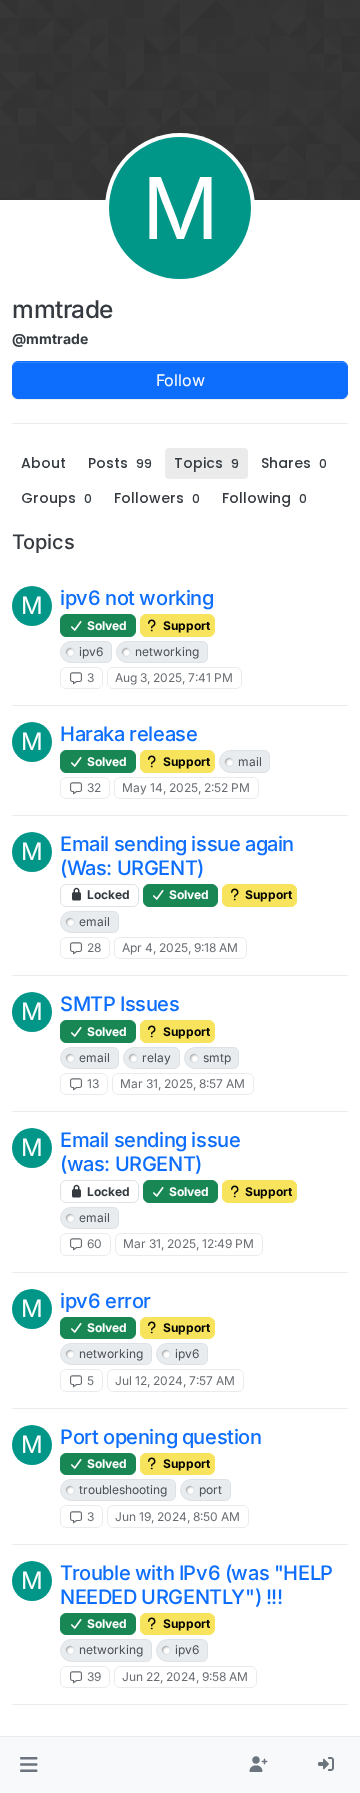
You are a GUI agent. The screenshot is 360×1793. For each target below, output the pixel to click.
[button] (28, 1765)
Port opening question (161, 1437)
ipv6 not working (137, 598)
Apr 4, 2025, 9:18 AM (180, 947)
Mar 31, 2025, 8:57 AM (182, 1083)
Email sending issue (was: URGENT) (150, 1152)
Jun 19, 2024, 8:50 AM (177, 1516)
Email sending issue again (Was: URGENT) (177, 856)
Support (185, 625)
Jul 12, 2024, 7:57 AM (175, 1380)
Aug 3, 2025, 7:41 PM (174, 677)
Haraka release (128, 734)
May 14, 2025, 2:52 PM (186, 787)
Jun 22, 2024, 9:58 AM (185, 1676)
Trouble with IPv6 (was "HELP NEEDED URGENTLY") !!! (196, 1585)
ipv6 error (105, 1301)
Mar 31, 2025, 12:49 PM (188, 1243)
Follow (180, 380)
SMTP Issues (120, 1004)
